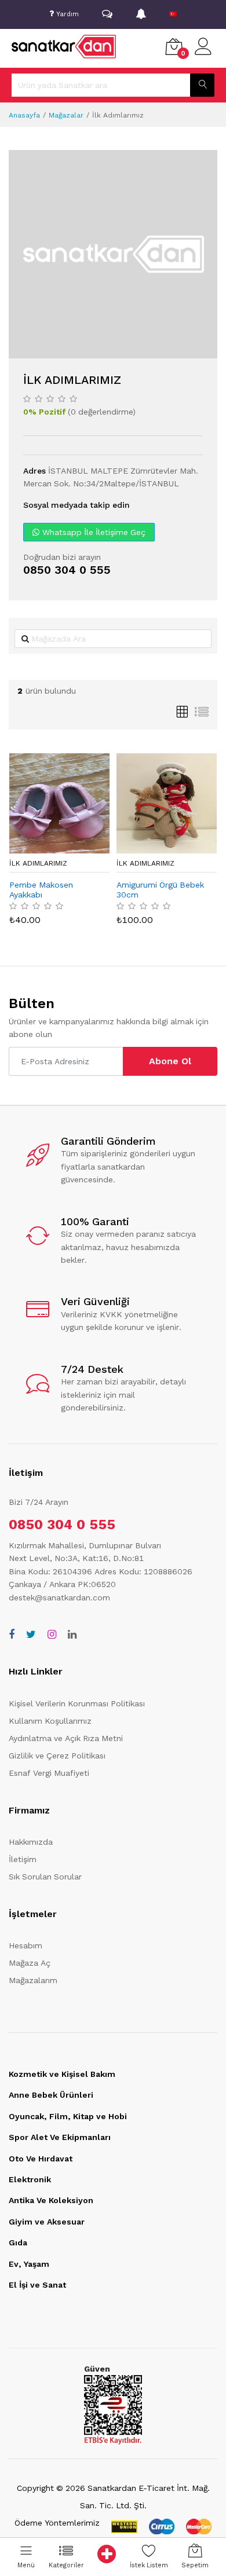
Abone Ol (170, 1061)
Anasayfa (24, 115)
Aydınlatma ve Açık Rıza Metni (66, 1738)
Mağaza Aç (30, 1963)
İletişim (23, 1859)
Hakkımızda (31, 1842)
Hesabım (25, 1945)
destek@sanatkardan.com (59, 1597)
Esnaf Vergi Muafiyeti (49, 1773)
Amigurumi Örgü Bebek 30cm (160, 890)
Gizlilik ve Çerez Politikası (57, 1756)
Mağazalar (66, 115)
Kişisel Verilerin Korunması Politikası (77, 1703)
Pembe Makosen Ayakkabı (41, 890)
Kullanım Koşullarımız (50, 1721)
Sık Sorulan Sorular (45, 1877)
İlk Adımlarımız (38, 863)
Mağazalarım (33, 1980)
